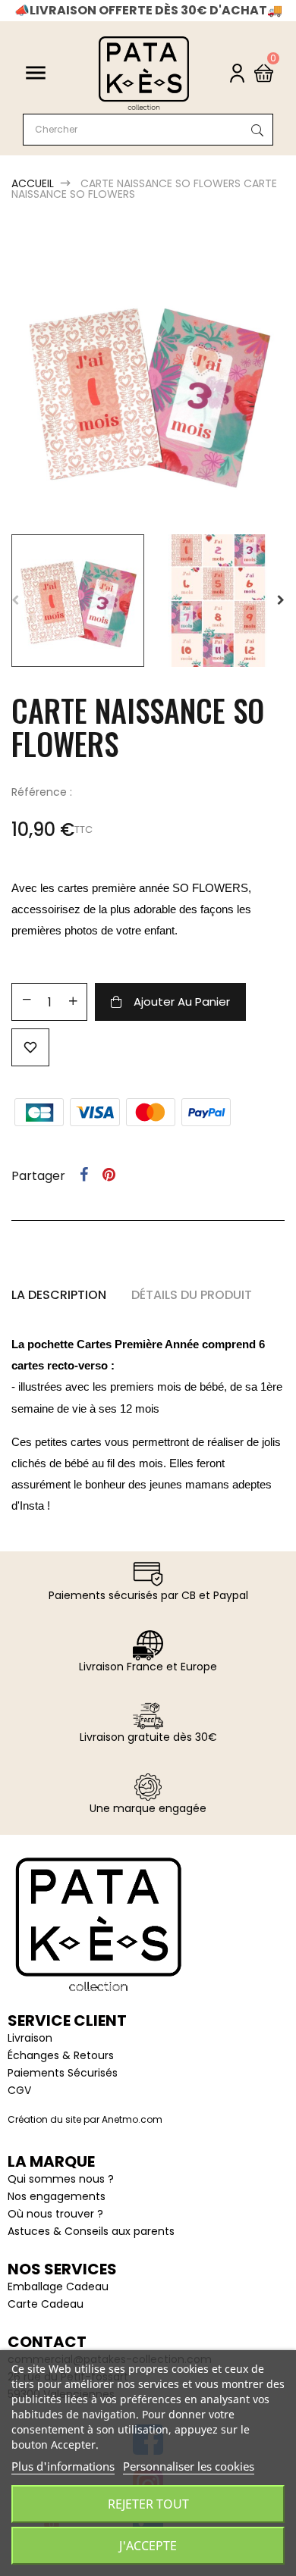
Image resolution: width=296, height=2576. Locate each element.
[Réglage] (237, 73)
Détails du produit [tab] (192, 1295)
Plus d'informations (63, 2466)
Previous (15, 600)
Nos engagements (57, 2196)
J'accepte (148, 2546)
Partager (84, 1175)
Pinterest (109, 1175)
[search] (253, 131)
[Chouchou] (30, 1047)
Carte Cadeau (46, 2304)
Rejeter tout (148, 2504)
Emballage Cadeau (58, 2286)
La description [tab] (59, 1295)
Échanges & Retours (61, 2055)
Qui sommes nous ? (61, 2179)
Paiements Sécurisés (63, 2073)
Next (281, 600)
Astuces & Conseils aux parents (91, 2231)
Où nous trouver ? (55, 2214)
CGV (19, 2090)
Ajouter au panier (182, 1002)
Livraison (30, 2038)
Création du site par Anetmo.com (85, 2119)
